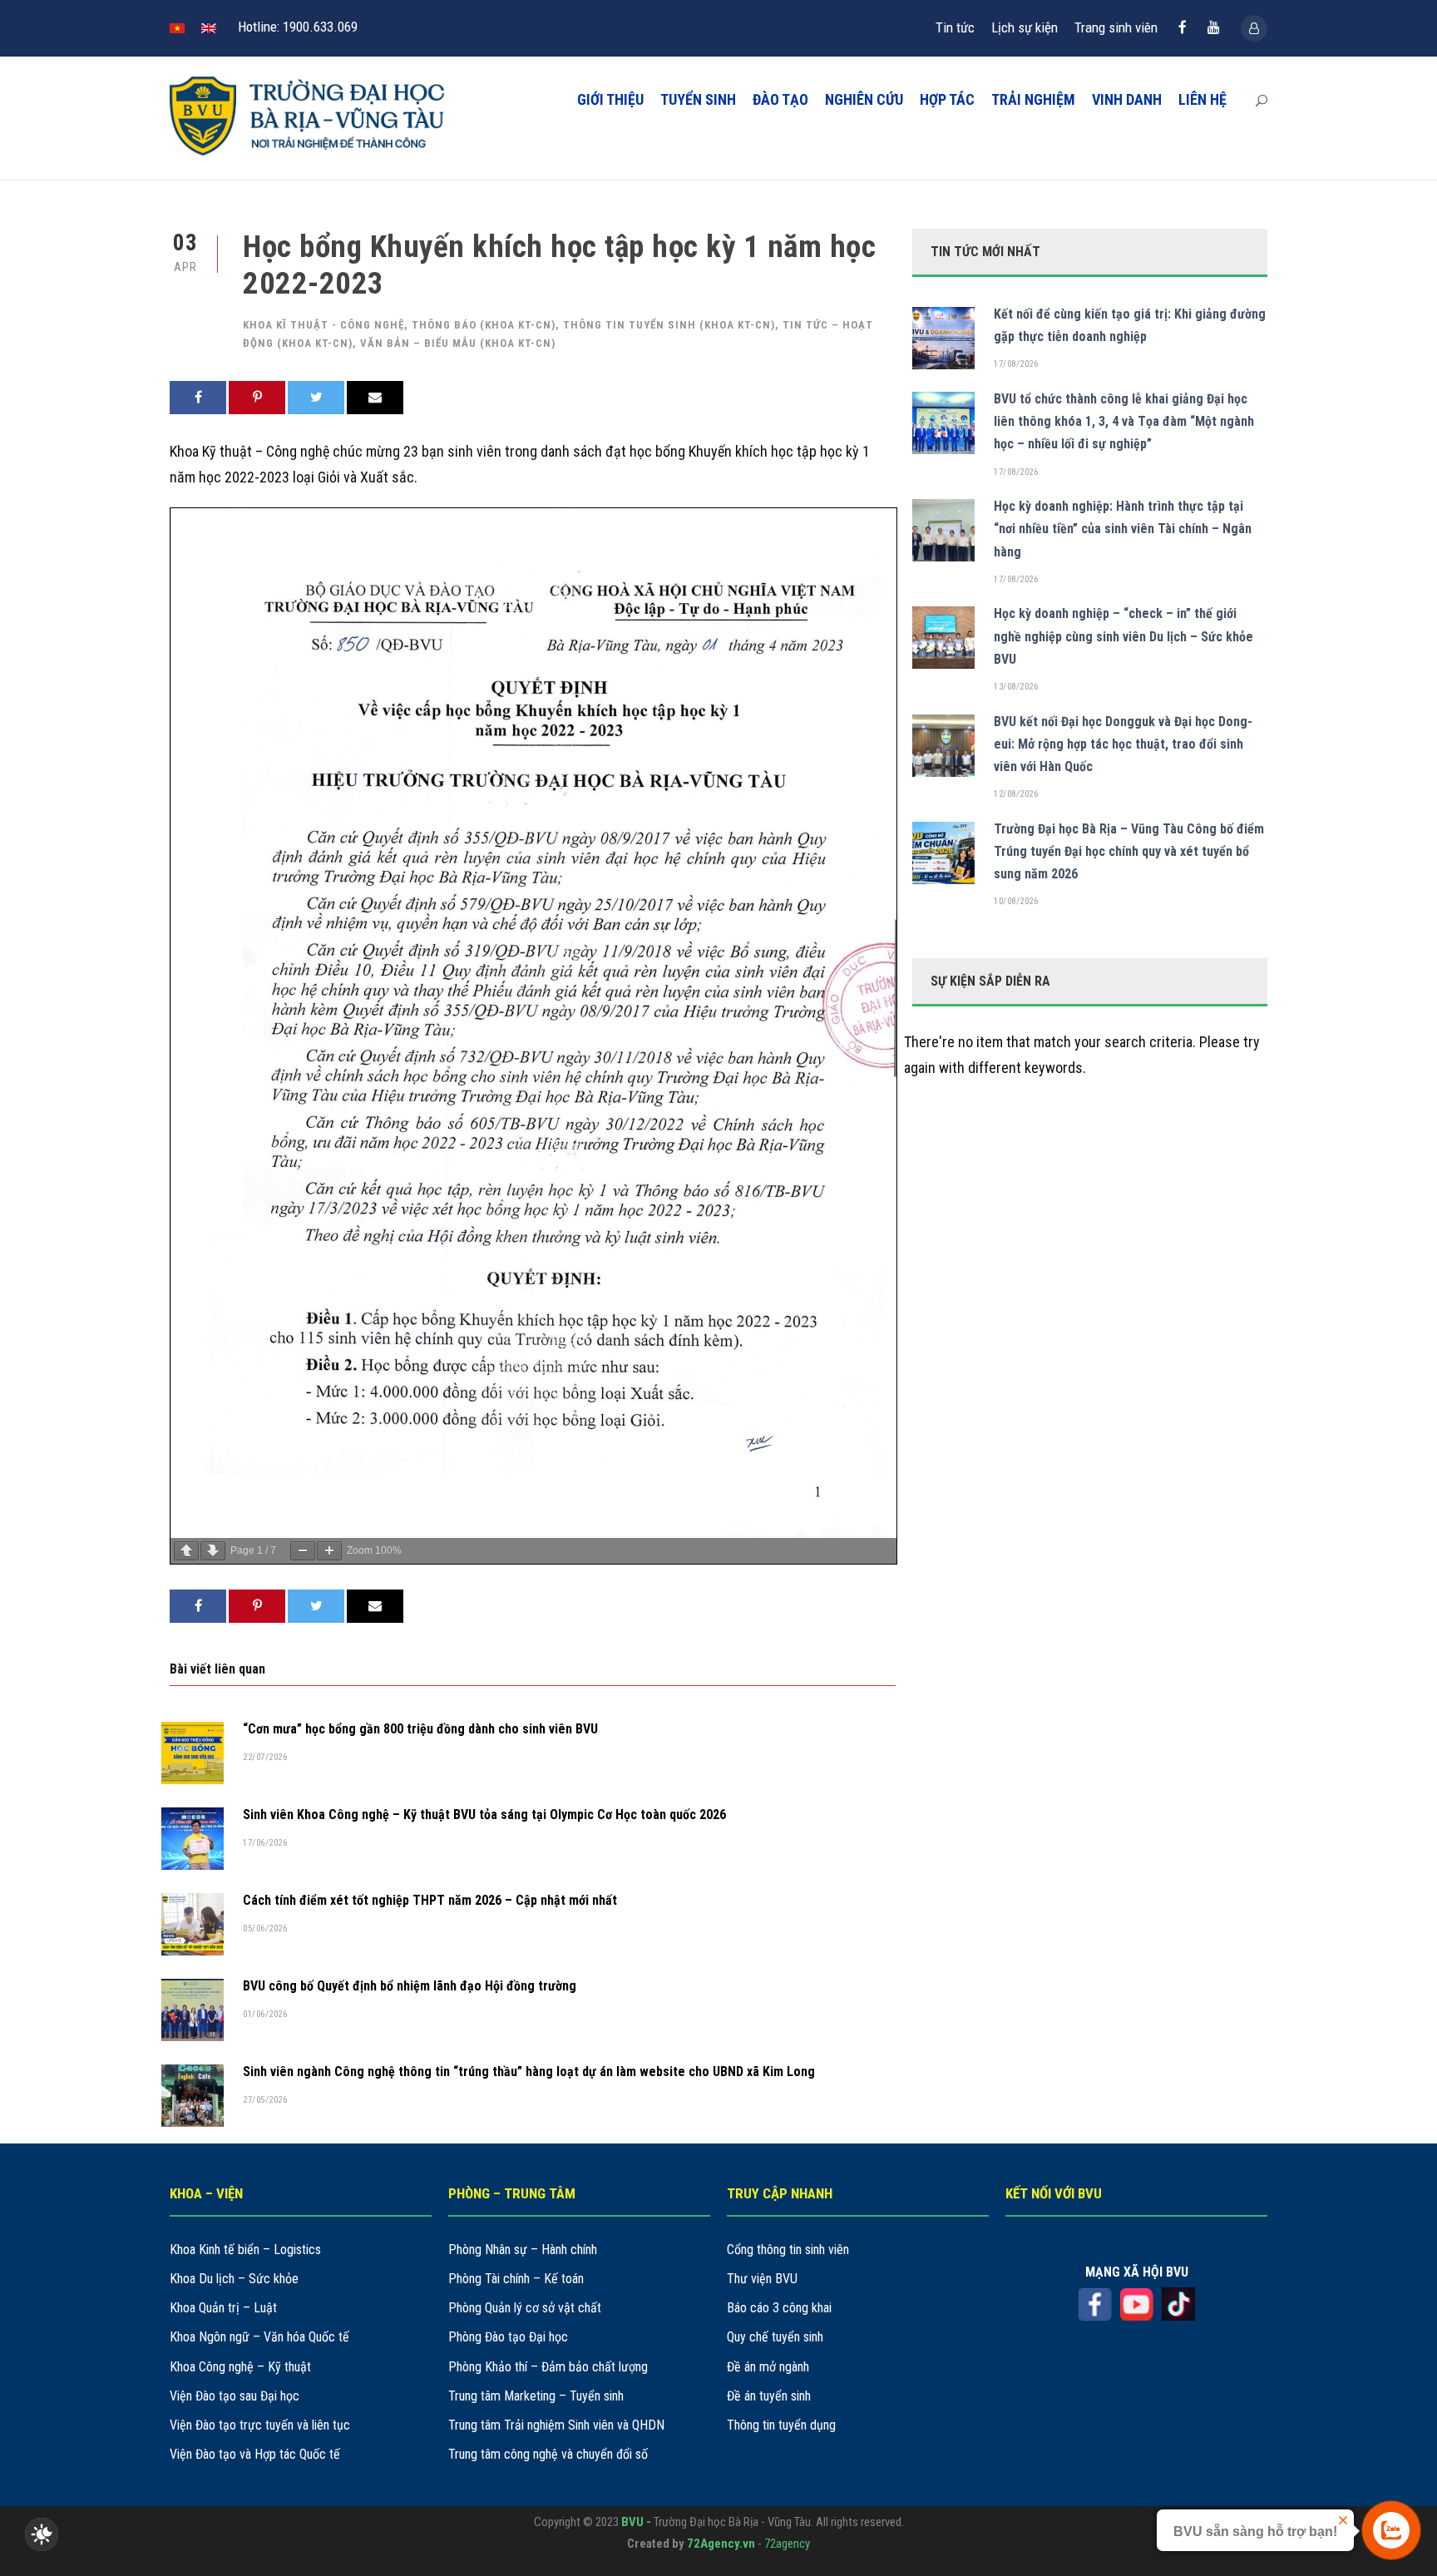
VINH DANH (1127, 99)
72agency (787, 2544)
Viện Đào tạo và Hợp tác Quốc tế (255, 2454)
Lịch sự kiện (1025, 27)
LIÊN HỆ (1202, 99)
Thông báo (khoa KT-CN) (484, 325)
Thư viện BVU (762, 2279)
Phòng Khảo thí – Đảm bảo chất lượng (548, 2367)
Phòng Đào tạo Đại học (508, 2337)
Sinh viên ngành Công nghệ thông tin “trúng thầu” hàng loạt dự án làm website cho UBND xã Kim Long (529, 2072)
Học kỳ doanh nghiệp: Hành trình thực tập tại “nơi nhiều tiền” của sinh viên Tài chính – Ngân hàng (1123, 529)
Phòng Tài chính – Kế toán (516, 2279)
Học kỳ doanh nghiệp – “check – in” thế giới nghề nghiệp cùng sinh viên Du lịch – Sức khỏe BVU (1123, 636)
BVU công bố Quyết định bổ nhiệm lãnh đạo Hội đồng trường (410, 1986)
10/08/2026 (1016, 901)
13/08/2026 (1016, 687)
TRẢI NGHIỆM (1033, 99)
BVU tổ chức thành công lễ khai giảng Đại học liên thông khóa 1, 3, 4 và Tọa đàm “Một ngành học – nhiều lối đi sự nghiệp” (1124, 421)
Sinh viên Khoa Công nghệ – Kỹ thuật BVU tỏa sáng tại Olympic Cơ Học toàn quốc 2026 (484, 1815)
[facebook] (1183, 27)
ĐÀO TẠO (780, 99)
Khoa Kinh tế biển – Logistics (245, 2250)
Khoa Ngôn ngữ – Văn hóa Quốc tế (259, 2337)
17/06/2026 (265, 1843)
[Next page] (213, 1551)
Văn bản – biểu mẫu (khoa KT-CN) (458, 343)
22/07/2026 (265, 1757)
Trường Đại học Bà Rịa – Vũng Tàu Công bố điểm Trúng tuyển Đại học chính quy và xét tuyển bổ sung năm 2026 (1129, 851)
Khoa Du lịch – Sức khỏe (234, 2279)
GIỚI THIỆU (610, 99)
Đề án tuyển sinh (769, 2396)
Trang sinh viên (1116, 27)
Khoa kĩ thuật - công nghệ (323, 325)
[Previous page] (186, 1551)
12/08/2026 (1016, 794)
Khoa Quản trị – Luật (223, 2308)
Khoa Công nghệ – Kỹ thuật (240, 2367)
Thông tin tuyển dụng (781, 2425)
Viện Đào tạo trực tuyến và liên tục (260, 2425)
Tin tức (955, 27)
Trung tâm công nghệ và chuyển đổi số (548, 2454)
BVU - (637, 2522)
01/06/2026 (265, 2014)
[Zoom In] (329, 1551)
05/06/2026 (265, 1928)
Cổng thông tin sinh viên (788, 2250)
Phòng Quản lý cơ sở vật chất (525, 2308)
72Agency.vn (721, 2544)
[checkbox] (42, 2534)
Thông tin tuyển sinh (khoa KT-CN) (669, 325)
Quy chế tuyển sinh (775, 2337)
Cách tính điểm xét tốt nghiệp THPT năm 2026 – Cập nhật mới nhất (430, 1900)
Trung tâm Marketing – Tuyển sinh (536, 2396)
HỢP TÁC (947, 99)
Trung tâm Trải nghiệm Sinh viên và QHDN (556, 2425)
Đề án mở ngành (768, 2367)
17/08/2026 (1016, 364)
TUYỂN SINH (698, 99)
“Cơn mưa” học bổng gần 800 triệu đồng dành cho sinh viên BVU (420, 1729)
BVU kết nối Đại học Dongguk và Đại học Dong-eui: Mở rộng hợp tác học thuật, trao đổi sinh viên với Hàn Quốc (1123, 744)
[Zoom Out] (303, 1551)
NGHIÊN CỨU (864, 99)
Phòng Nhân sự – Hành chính (523, 2250)
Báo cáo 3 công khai (779, 2308)
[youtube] (1214, 27)
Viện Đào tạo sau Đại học (235, 2396)
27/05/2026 (265, 2100)
